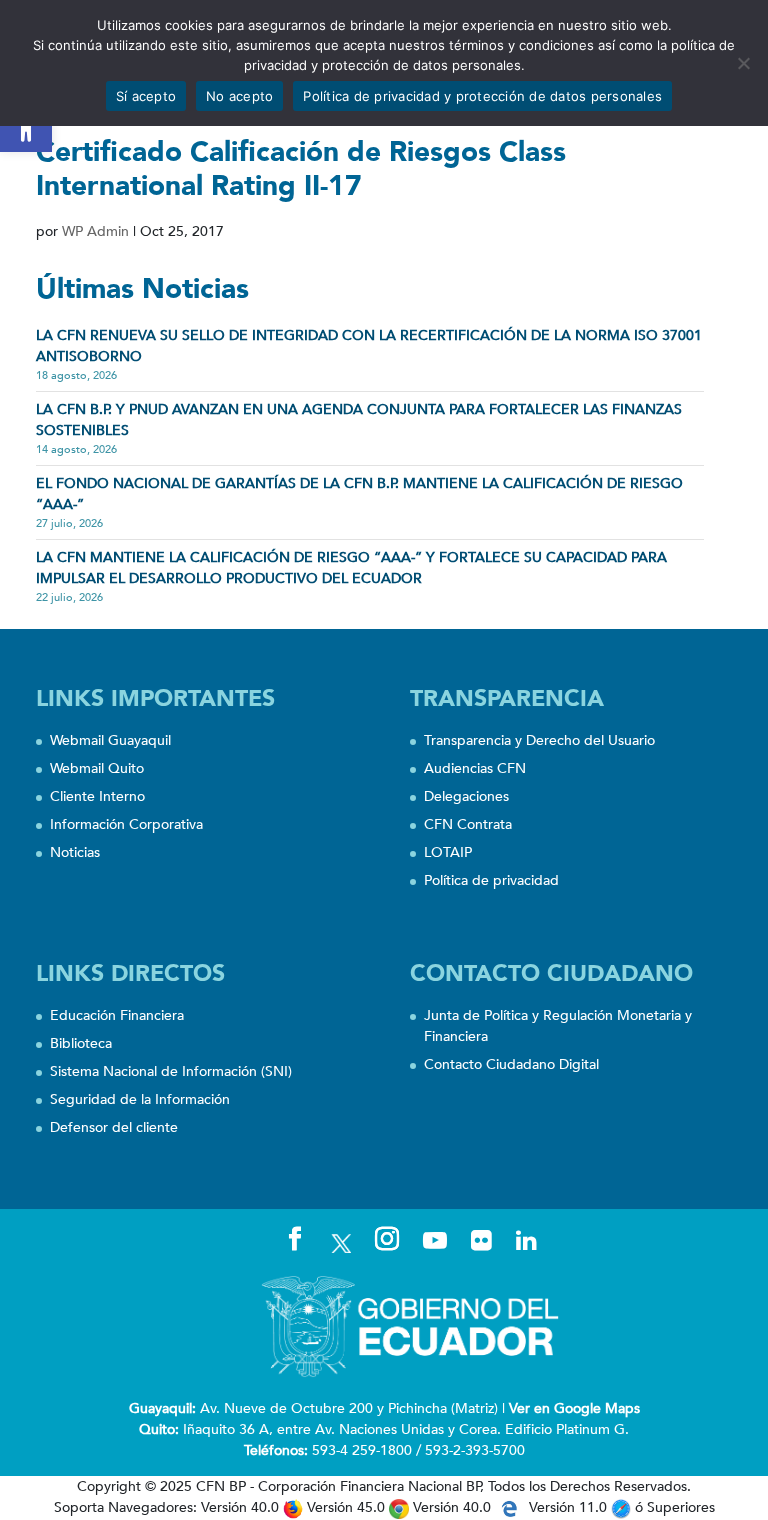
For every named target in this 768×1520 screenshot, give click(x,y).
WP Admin (95, 231)
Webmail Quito (97, 768)
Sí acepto (146, 96)
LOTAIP (448, 852)
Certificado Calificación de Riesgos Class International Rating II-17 (301, 169)
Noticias (75, 852)
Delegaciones (466, 796)
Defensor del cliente (114, 1127)
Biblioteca (81, 1043)
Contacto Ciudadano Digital (511, 1064)
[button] (26, 126)
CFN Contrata (468, 824)
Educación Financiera (117, 1015)
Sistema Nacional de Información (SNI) (171, 1071)
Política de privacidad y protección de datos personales (482, 96)
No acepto (239, 96)
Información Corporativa (126, 824)
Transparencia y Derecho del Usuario (539, 740)
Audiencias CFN (475, 768)
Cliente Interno (97, 796)
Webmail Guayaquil (110, 740)
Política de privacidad (491, 880)
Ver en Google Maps (574, 1408)
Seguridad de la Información (140, 1099)
